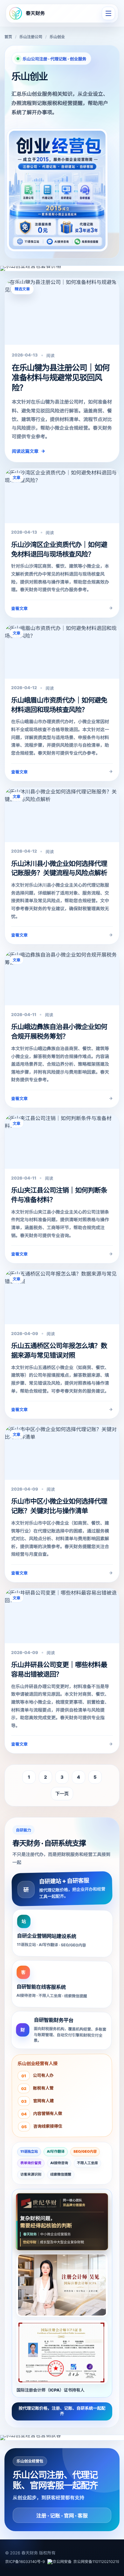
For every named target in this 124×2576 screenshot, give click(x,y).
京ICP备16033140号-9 (25, 2562)
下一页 (62, 1794)
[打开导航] (108, 13)
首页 (8, 37)
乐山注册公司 (31, 37)
